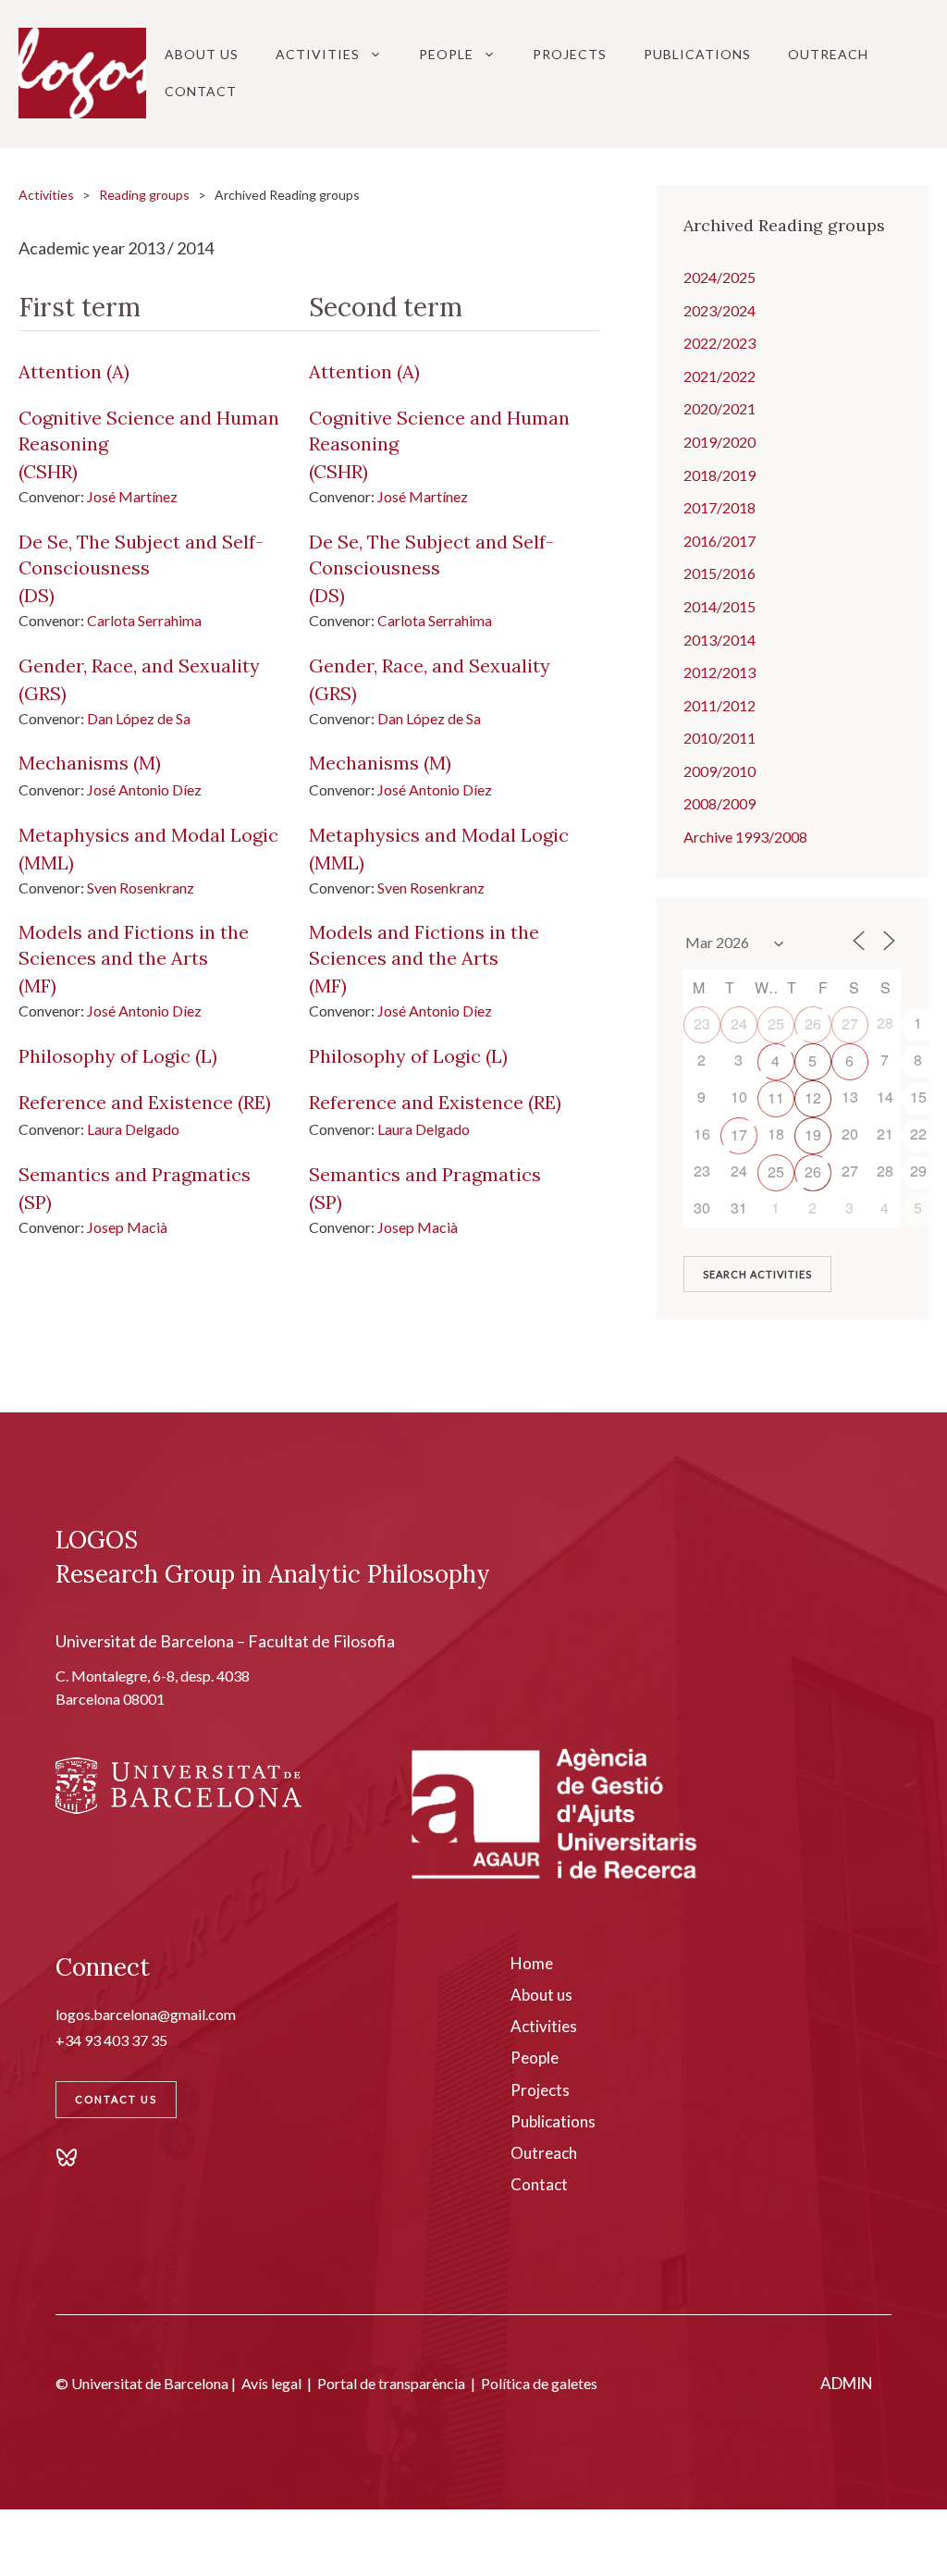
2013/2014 (719, 640)
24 (739, 1023)
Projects (570, 54)
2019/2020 (719, 442)
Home (532, 1963)
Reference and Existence (126, 1102)
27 (850, 1023)
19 (813, 1134)
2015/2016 (719, 573)
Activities (318, 54)
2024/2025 (719, 277)
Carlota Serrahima (144, 620)
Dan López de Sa (139, 718)
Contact (201, 91)
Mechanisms (74, 763)
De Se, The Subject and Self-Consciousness (141, 555)
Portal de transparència (391, 2383)
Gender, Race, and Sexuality (139, 666)
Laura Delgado (133, 1129)
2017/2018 (719, 507)
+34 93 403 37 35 (111, 2040)
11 (776, 1097)
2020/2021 (719, 408)
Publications (697, 54)
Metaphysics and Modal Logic (148, 835)
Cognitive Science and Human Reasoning (149, 431)
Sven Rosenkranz (141, 887)
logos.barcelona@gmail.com (146, 2014)
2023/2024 (719, 310)
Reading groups (144, 195)
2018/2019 (719, 475)
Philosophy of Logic (105, 1056)
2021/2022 (719, 376)
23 (702, 1023)
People (446, 54)
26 (813, 1023)
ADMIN (847, 2383)
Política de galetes (539, 2383)
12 (813, 1097)
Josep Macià (127, 1227)
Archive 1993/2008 (745, 837)
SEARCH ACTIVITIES (757, 1274)
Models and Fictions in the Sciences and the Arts (134, 945)
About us (541, 1995)
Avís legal (271, 2383)
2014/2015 (719, 606)
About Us (202, 54)
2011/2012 (719, 705)
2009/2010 (719, 771)
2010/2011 (719, 738)
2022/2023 (719, 343)
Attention (60, 371)
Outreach (828, 54)
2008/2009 (719, 803)
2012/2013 (719, 672)
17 (739, 1134)
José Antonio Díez (144, 789)
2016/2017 (719, 541)
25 (776, 1023)
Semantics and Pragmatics (135, 1174)
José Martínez (132, 496)
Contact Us (116, 2099)
